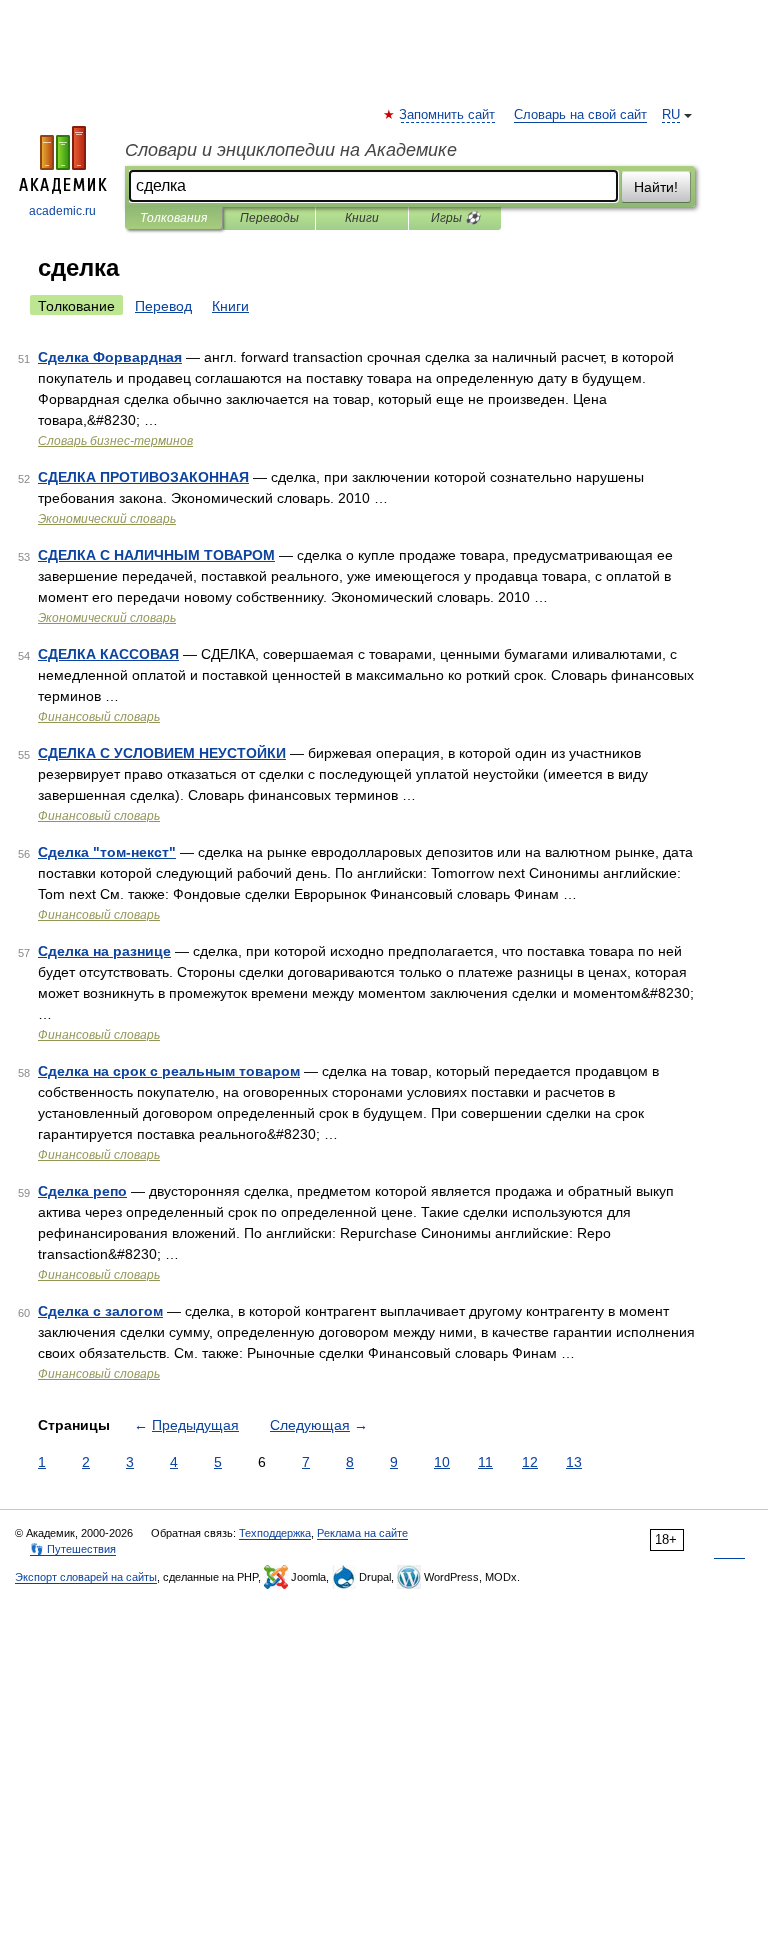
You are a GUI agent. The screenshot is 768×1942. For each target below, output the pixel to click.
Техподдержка (275, 1533)
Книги (362, 218)
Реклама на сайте (362, 1533)
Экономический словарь (107, 519)
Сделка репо (82, 1191)
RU (671, 115)
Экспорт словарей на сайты (86, 1577)
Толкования (173, 218)
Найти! (656, 187)
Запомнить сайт (448, 115)
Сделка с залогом (100, 1311)
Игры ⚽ (455, 218)
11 (485, 1462)
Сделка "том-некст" (107, 852)
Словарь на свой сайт (580, 115)
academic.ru (62, 211)
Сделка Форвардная (110, 357)
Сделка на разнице (104, 951)
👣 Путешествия (73, 1549)
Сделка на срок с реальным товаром (169, 1071)
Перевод (163, 306)
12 (530, 1462)
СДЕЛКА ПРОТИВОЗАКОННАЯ (143, 477)
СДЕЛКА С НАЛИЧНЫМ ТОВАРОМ (156, 555)
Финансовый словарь (99, 717)
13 (574, 1462)
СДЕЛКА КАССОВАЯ (108, 654)
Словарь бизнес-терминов (115, 441)
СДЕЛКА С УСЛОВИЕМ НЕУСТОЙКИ (162, 753)
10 (442, 1462)
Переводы (269, 218)
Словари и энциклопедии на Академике (291, 150)
